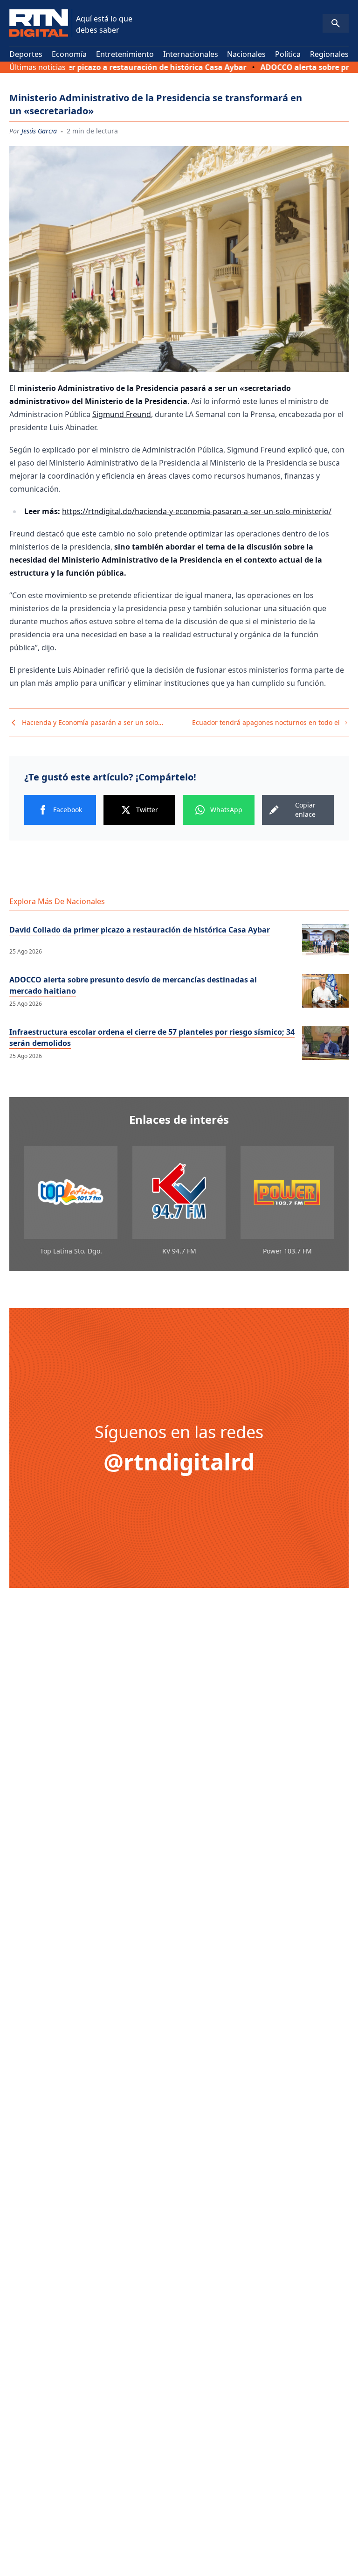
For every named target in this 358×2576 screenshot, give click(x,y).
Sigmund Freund (122, 414)
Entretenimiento (125, 54)
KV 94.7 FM (179, 1251)
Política (288, 54)
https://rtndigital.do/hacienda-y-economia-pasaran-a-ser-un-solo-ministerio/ (197, 511)
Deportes (26, 54)
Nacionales (246, 54)
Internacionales (191, 54)
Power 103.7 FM (287, 1251)
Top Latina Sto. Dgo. (71, 1251)
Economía (69, 54)
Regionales (329, 54)
